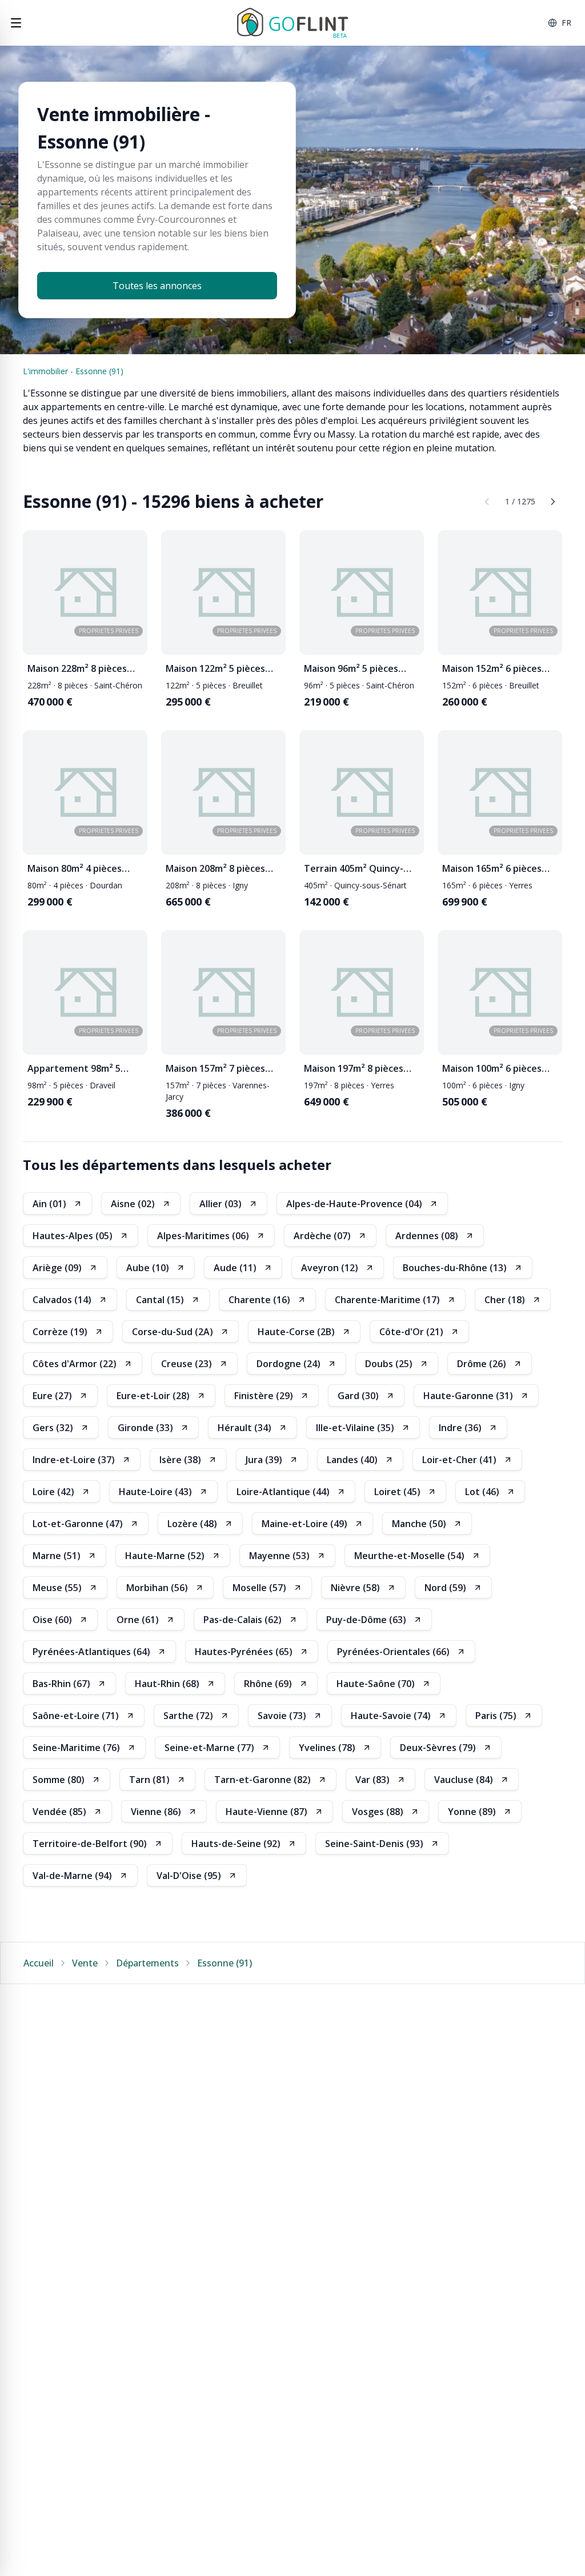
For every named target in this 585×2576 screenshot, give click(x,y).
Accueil (39, 1963)
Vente (85, 1963)
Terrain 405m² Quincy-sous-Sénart (354, 869)
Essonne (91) (225, 1963)
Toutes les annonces (157, 286)
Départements (147, 1963)
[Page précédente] (487, 502)
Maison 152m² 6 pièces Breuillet (492, 669)
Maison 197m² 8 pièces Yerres (354, 1069)
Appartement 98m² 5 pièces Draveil (74, 1069)
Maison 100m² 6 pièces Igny (492, 1069)
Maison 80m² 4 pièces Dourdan (75, 869)
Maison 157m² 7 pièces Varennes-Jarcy (215, 1069)
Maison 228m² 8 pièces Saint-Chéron (77, 669)
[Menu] (16, 23)
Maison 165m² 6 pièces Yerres (492, 869)
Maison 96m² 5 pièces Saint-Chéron (351, 669)
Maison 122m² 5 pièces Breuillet (215, 669)
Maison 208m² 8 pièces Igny (215, 869)
